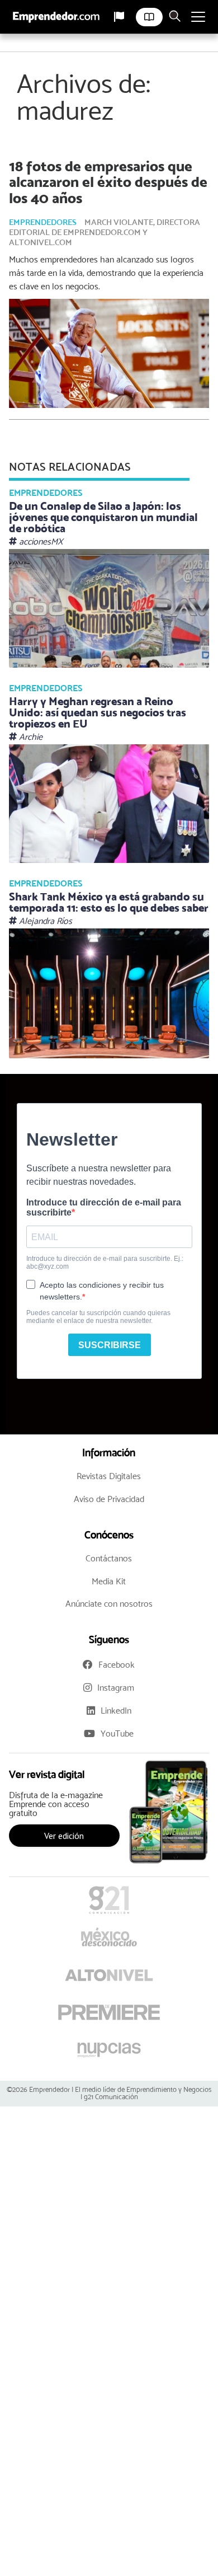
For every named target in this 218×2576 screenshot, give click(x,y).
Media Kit (109, 1581)
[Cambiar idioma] (119, 17)
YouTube (117, 1733)
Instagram (116, 1688)
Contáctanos (109, 1558)
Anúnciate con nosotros (109, 1604)
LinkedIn (116, 1711)
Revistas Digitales (109, 1476)
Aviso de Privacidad (109, 1499)
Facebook (117, 1665)
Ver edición (64, 1836)
